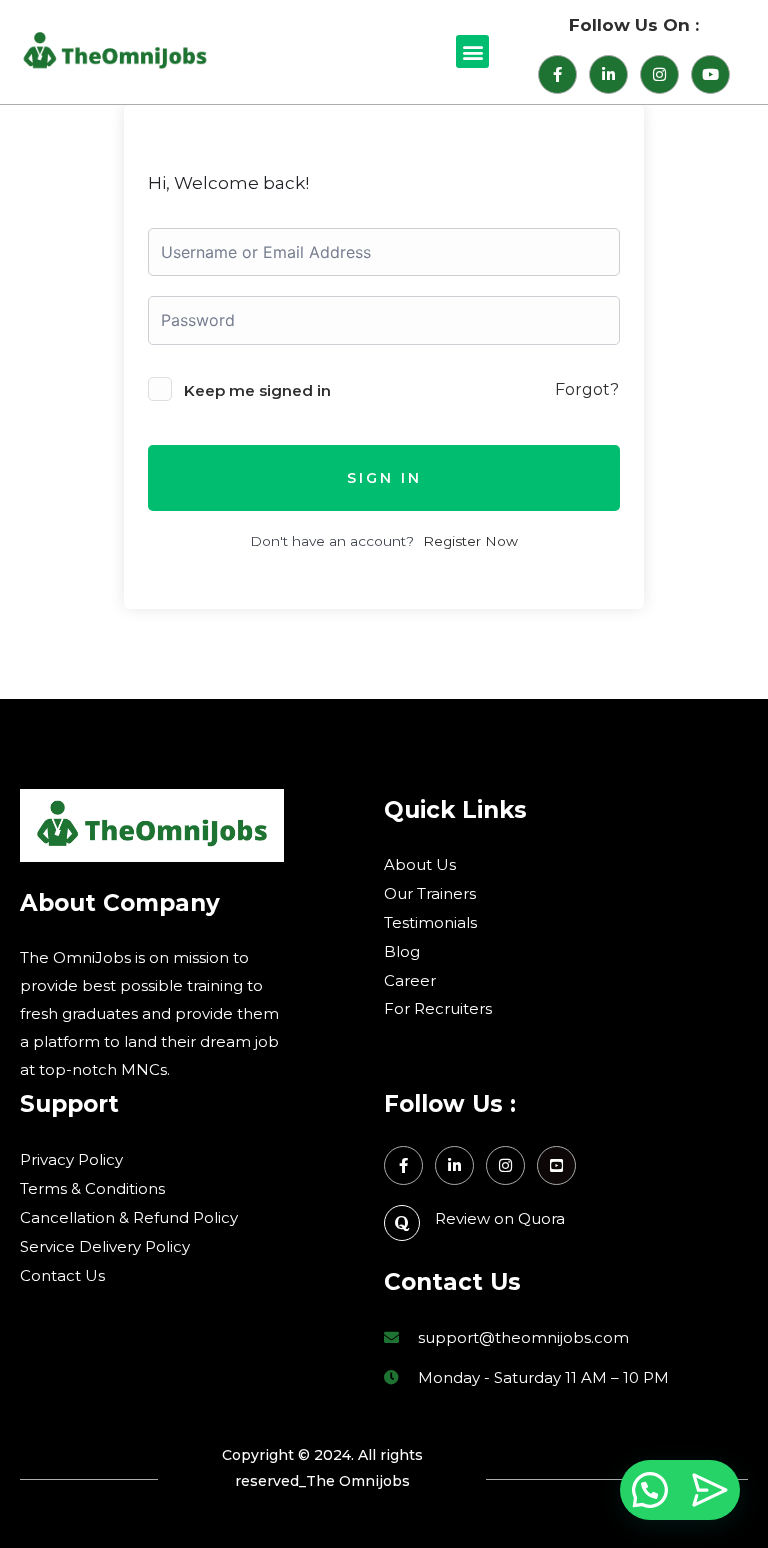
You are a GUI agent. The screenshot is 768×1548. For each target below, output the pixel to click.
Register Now (470, 541)
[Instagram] (659, 74)
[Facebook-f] (557, 74)
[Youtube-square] (556, 1165)
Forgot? (587, 389)
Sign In (384, 478)
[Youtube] (710, 74)
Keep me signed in (257, 390)
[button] (472, 51)
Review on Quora (500, 1218)
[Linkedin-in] (608, 74)
